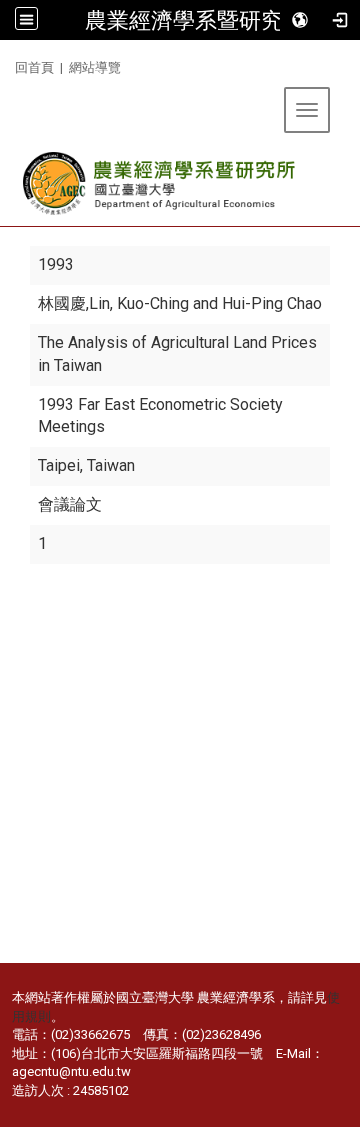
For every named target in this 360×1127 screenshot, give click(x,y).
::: (7, 64)
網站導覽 (95, 67)
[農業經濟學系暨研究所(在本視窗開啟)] (160, 183)
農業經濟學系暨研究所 (195, 20)
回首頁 (34, 67)
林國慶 (62, 303)
